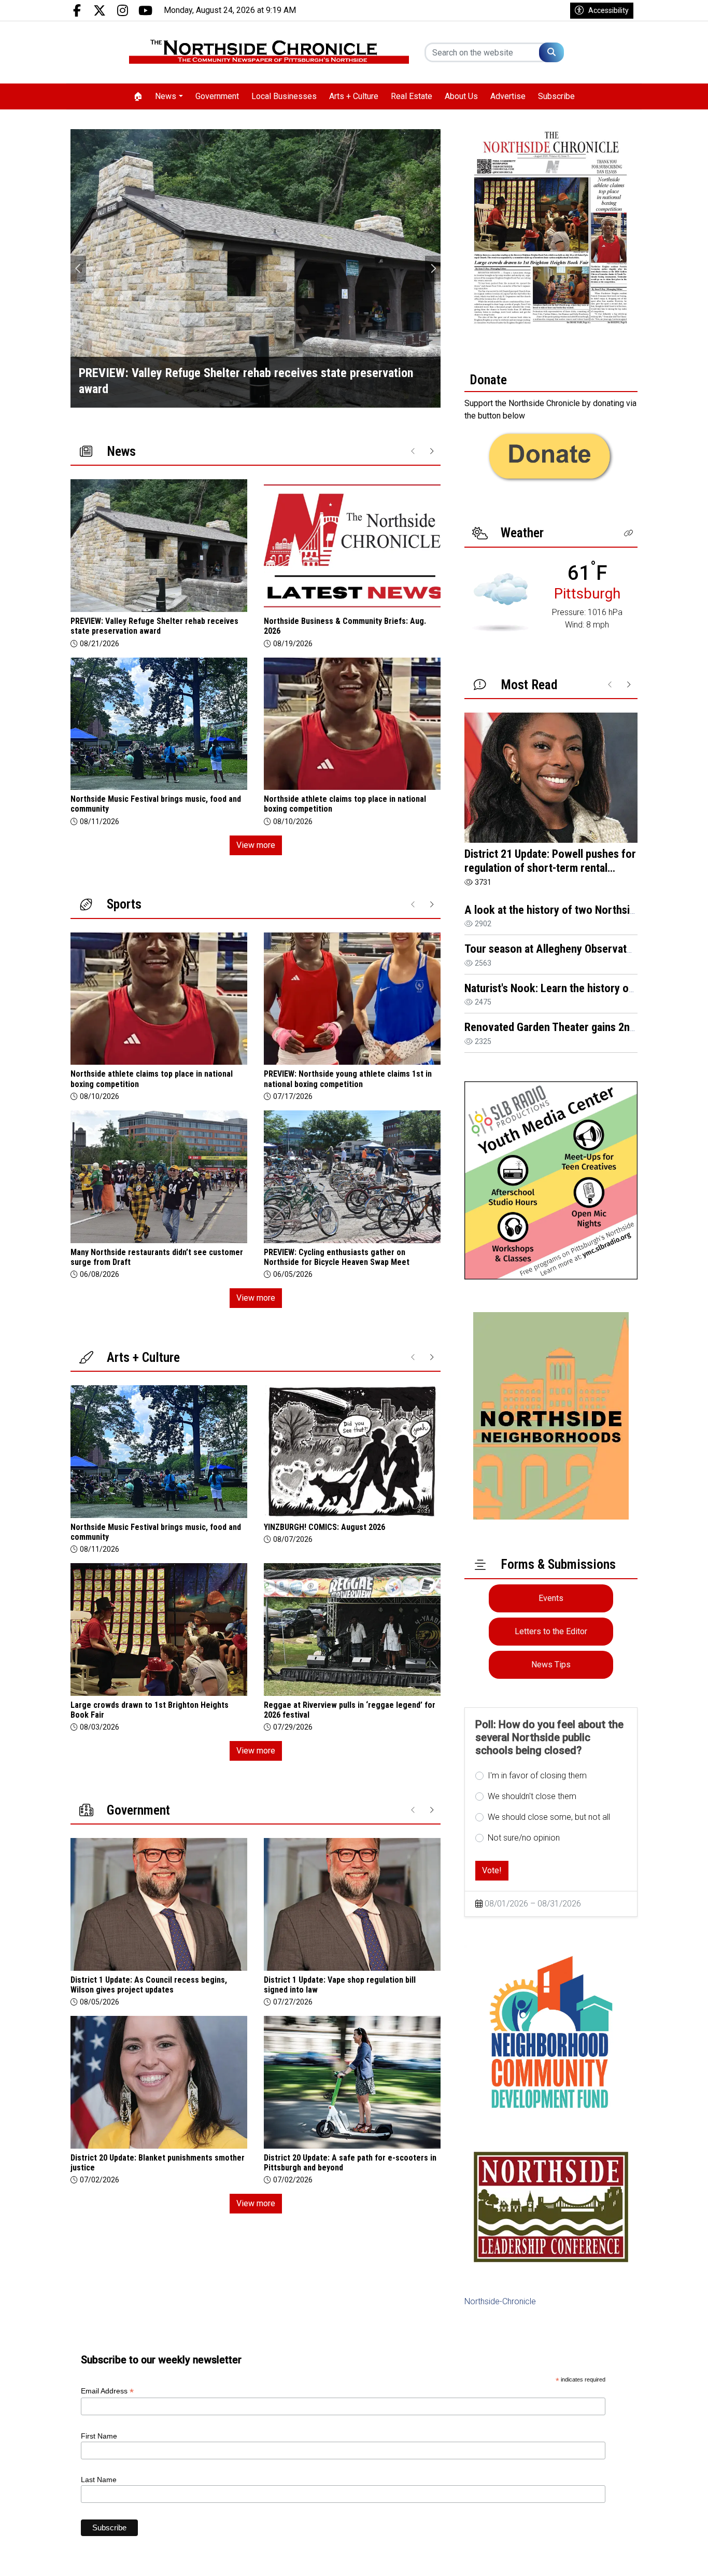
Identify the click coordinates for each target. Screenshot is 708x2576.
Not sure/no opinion (524, 1838)
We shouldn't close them (532, 1796)
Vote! (492, 1870)
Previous (78, 269)
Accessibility (608, 10)
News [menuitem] (166, 96)
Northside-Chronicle (500, 2301)
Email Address (107, 2391)
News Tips (551, 1665)
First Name (99, 2436)
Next (433, 269)
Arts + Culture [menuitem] (354, 96)
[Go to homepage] (269, 52)
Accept (672, 2558)
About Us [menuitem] (461, 96)
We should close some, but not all (549, 1817)
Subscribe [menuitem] (556, 96)
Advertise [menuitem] (508, 96)
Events (551, 1598)
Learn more (621, 2558)
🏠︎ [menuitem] (138, 96)
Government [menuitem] (217, 96)
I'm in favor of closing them (537, 1776)
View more (256, 845)
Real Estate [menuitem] (412, 96)
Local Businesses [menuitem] (284, 96)
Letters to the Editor (551, 1631)
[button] (629, 533)
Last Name (99, 2480)
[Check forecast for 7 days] (500, 602)
